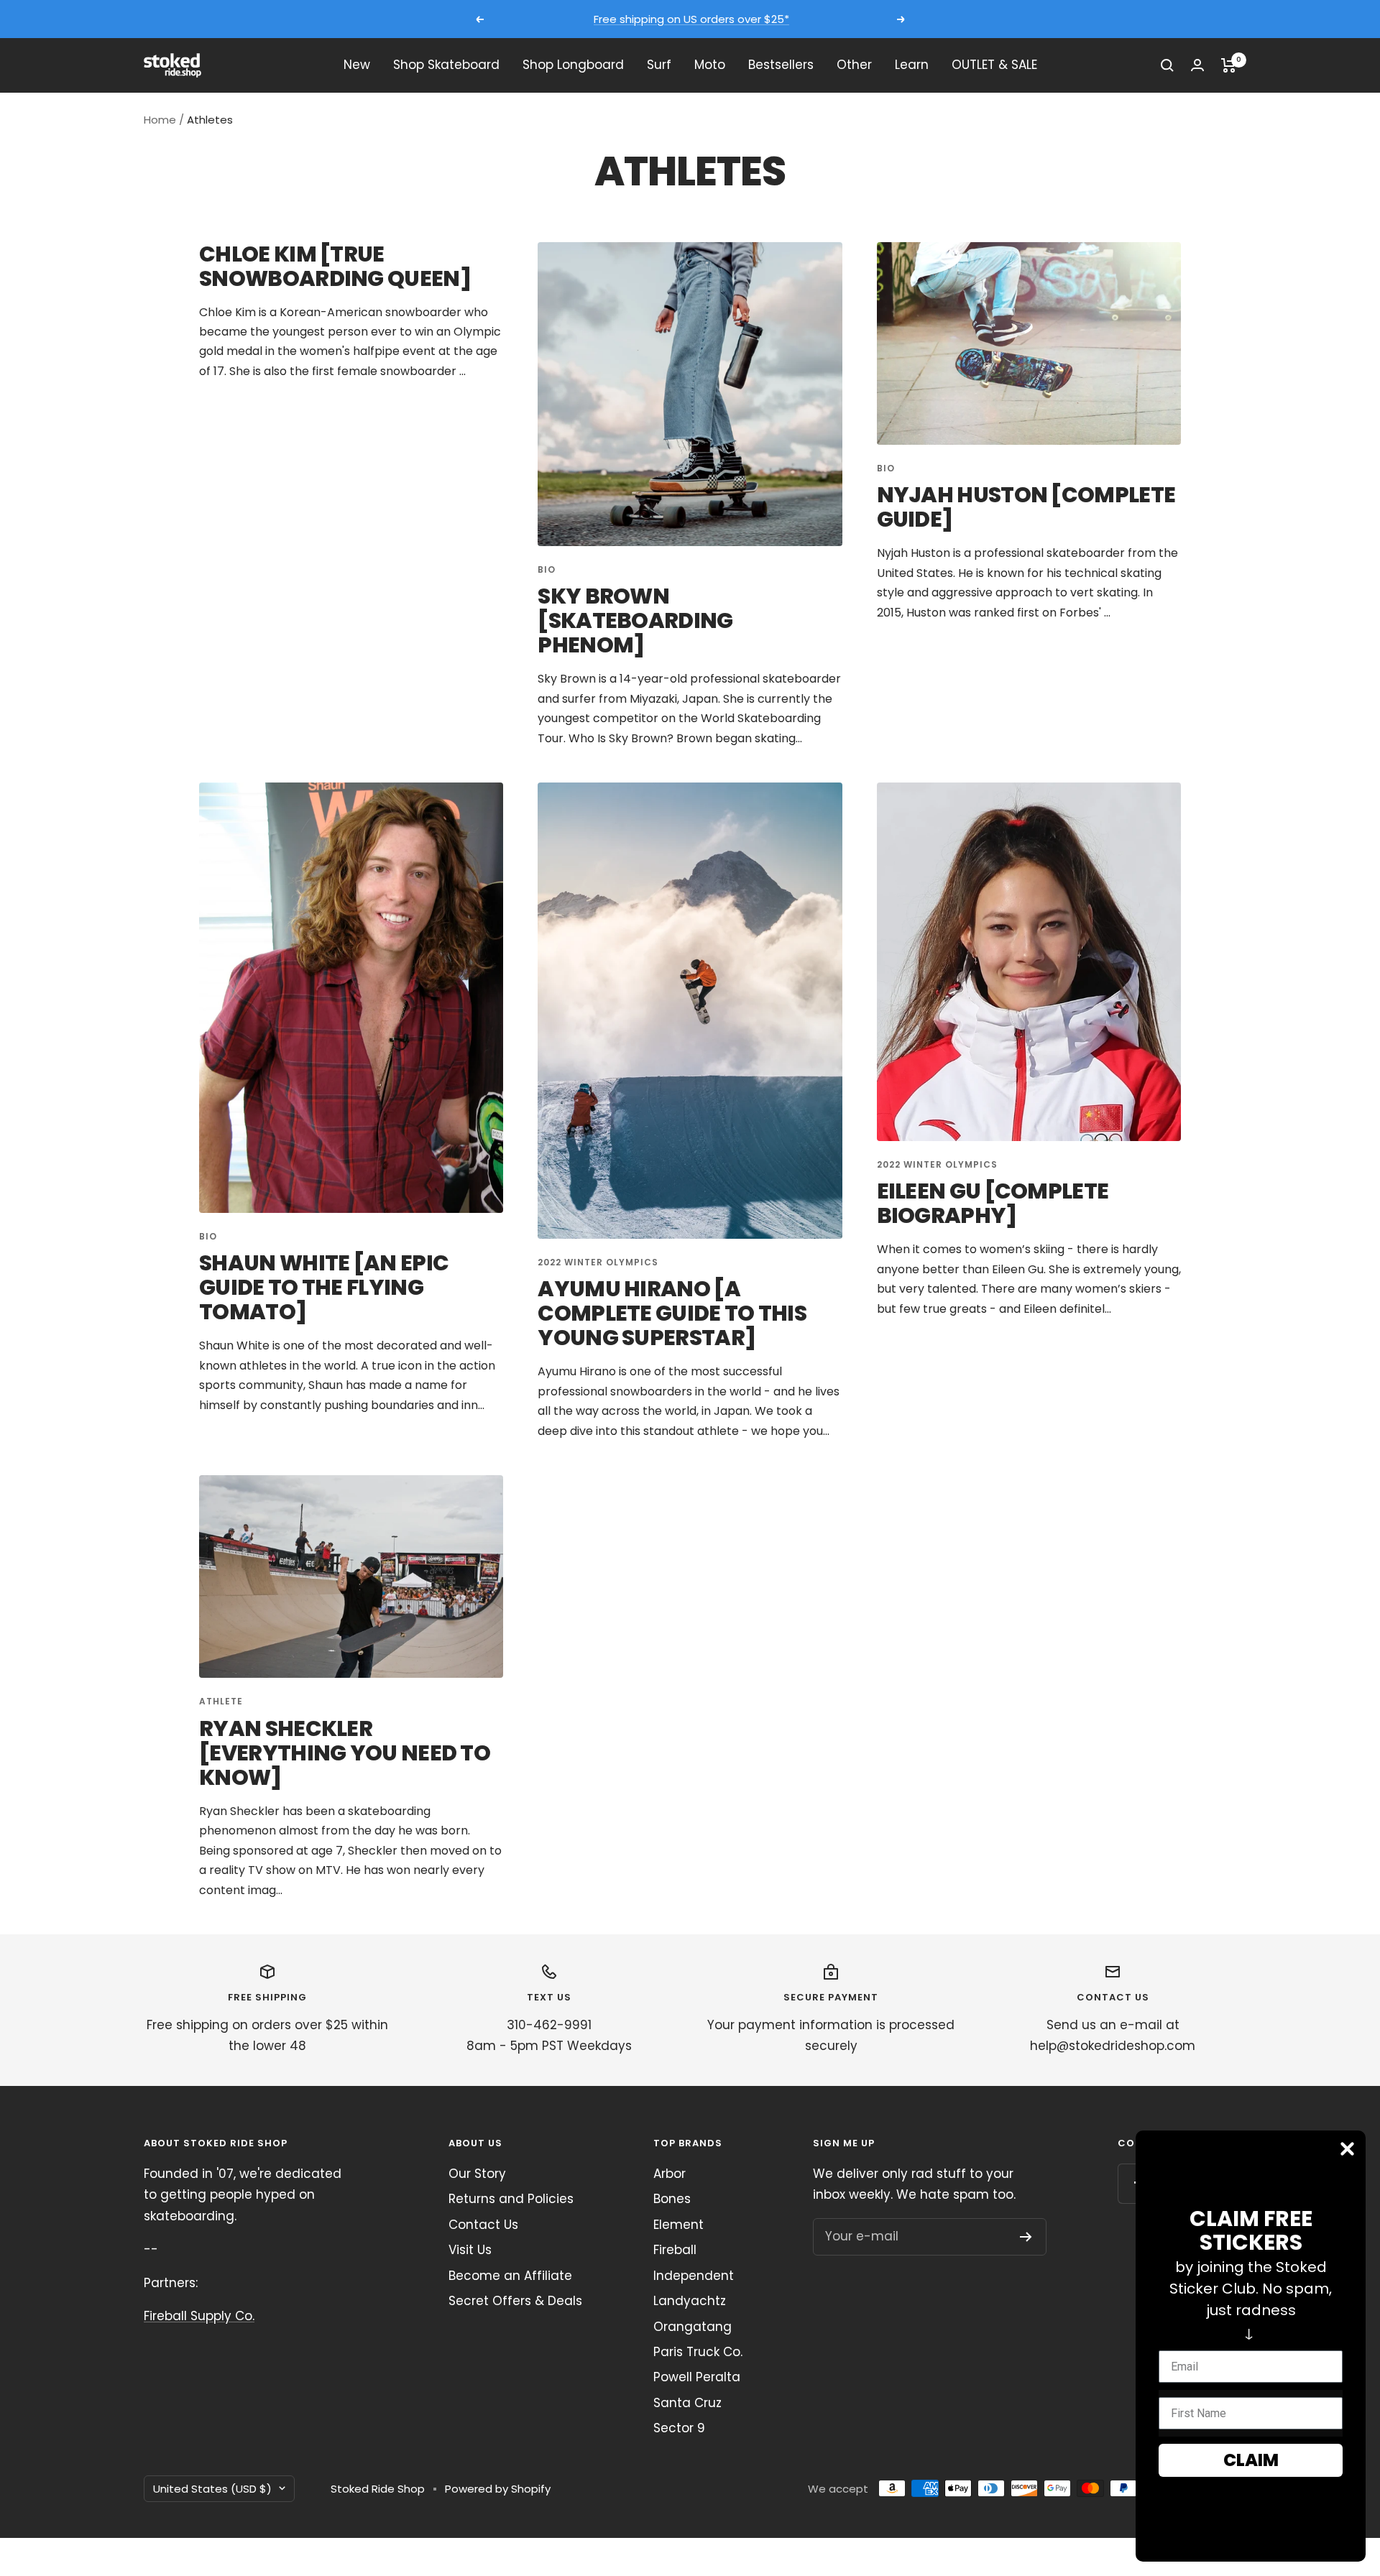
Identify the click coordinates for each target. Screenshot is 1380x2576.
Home (160, 120)
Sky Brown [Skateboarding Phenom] (635, 620)
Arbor (670, 2174)
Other (854, 65)
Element (678, 2225)
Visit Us (470, 2250)
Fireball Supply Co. (199, 2316)
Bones (672, 2199)
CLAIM (1251, 2460)
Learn (912, 65)
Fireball (675, 2250)
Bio (547, 569)
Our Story (477, 2174)
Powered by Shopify (498, 2489)
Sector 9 (679, 2428)
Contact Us (483, 2225)
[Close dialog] (1347, 2149)
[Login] (1197, 65)
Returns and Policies (511, 2199)
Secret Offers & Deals (515, 2301)
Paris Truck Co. (698, 2352)
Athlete (221, 1701)
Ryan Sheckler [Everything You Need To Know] (345, 1753)
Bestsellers (781, 65)
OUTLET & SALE (994, 65)
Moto (710, 65)
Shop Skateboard (446, 65)
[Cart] (1229, 65)
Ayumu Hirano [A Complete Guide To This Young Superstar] (672, 1313)
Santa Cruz (687, 2403)
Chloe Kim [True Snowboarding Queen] (335, 266)
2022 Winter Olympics (598, 1262)
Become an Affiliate (510, 2276)
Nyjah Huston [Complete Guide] (1026, 507)
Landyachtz (690, 2301)
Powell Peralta (697, 2377)
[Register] (1026, 2237)
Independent (694, 2276)
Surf (659, 65)
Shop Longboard (573, 65)
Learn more (824, 19)
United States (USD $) (212, 2489)
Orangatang (693, 2327)
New (357, 65)
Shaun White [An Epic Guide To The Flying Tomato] (324, 1287)
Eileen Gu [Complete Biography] (993, 1203)
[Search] (1167, 65)
